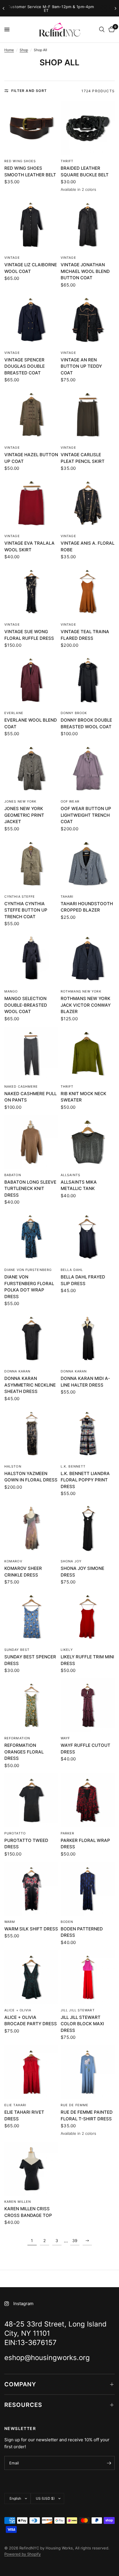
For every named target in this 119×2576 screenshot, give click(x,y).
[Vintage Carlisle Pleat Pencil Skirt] (88, 415)
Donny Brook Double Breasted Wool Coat (86, 723)
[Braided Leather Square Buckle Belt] (88, 128)
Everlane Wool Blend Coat (31, 723)
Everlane (14, 713)
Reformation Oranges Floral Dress (24, 1752)
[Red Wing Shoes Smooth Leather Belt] (31, 128)
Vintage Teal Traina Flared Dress (85, 635)
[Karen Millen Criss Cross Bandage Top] (31, 2169)
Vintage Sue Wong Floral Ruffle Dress (29, 635)
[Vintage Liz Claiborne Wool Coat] (31, 225)
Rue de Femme (75, 2105)
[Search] (102, 29)
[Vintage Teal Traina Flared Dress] (88, 592)
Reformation (17, 1738)
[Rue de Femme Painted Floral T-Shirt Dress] (88, 2072)
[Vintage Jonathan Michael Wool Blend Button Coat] (88, 225)
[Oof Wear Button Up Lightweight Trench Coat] (88, 769)
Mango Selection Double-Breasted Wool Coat (26, 1005)
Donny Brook (74, 713)
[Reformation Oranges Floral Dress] (31, 1705)
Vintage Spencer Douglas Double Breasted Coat (25, 366)
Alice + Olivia (18, 2010)
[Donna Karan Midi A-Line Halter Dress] (88, 1338)
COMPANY (20, 2384)
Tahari (67, 897)
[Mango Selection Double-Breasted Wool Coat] (31, 959)
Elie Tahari (15, 2105)
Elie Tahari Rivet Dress (24, 2115)
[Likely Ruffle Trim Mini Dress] (88, 1617)
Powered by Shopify (23, 2554)
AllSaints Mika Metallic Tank (79, 1185)
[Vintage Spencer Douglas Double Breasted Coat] (31, 320)
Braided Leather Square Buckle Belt (85, 171)
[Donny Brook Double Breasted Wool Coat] (88, 680)
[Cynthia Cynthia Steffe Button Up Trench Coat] (31, 864)
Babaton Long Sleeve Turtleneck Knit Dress (30, 1189)
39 (75, 2240)
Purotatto (15, 1833)
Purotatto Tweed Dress (26, 1844)
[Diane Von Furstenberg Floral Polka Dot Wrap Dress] (31, 1237)
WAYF (65, 1738)
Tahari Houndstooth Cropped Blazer (87, 907)
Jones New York (20, 801)
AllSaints (70, 1175)
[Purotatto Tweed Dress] (31, 1800)
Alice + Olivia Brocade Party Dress (31, 2021)
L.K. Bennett (73, 1466)
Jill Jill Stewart (78, 2010)
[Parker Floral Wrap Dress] (88, 1800)
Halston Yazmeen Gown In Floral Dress (31, 1477)
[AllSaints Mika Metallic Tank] (88, 1142)
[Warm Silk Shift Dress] (31, 1889)
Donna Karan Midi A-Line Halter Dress (85, 1382)
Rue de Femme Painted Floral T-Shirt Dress (87, 2115)
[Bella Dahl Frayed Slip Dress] (88, 1237)
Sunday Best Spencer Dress (30, 1660)
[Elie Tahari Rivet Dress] (31, 2072)
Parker (68, 1833)
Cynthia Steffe (20, 897)
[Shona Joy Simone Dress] (88, 1528)
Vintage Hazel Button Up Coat (31, 458)
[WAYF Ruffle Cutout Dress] (88, 1705)
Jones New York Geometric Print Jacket (24, 815)
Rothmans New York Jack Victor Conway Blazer (86, 1005)
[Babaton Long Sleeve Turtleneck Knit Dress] (31, 1142)
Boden (67, 1922)
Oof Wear (70, 801)
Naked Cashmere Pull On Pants (30, 1097)
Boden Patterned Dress (82, 1932)
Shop (24, 50)
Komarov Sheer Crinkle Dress (23, 1572)
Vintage (12, 258)
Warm (10, 1922)
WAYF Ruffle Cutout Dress (85, 1749)
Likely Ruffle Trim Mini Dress (87, 1660)
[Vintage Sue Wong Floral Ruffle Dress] (31, 592)
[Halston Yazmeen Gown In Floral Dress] (31, 1434)
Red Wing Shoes (20, 161)
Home (9, 50)
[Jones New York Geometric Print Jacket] (31, 769)
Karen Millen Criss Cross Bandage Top (28, 2212)
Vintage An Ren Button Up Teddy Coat (81, 366)
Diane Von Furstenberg (28, 1270)
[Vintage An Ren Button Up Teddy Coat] (88, 320)
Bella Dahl (72, 1270)
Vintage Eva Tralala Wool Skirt (29, 546)
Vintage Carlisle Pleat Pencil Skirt (83, 458)
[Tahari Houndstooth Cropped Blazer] (88, 864)
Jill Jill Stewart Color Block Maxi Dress (82, 2024)
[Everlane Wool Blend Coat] (31, 680)
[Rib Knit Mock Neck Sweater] (88, 1054)
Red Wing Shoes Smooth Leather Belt (30, 171)
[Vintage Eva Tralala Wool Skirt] (31, 503)
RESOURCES (23, 2405)
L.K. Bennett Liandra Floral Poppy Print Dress (85, 1480)
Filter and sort (29, 91)
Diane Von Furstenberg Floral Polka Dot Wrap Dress (29, 1287)
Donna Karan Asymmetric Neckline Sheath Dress (30, 1385)
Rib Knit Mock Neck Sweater (83, 1097)
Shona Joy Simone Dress (82, 1572)
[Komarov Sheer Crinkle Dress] (31, 1528)
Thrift (67, 161)
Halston (13, 1466)
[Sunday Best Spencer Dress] (31, 1617)
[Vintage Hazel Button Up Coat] (31, 415)
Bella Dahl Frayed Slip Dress (83, 1280)
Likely (67, 1650)
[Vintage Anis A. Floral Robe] (88, 503)
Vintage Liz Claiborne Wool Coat (31, 268)
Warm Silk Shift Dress (31, 1929)
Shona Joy (71, 1561)
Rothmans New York (81, 991)
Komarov (13, 1561)
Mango (11, 991)
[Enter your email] (109, 2463)
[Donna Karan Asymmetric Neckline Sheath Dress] (31, 1338)
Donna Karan (17, 1371)
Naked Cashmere (21, 1086)
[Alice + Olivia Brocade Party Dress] (31, 1977)
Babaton (13, 1175)
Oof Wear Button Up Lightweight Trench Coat (86, 815)
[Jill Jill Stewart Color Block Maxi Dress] (88, 1977)
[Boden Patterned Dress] (88, 1889)
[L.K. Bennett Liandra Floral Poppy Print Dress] (88, 1434)
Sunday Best (17, 1650)
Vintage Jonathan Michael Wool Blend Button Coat (85, 271)
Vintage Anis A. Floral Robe (88, 546)
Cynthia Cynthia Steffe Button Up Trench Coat (26, 910)
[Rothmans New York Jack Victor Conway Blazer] (88, 959)
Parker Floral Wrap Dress (85, 1844)
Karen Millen (18, 2202)
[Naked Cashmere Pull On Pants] (31, 1054)
